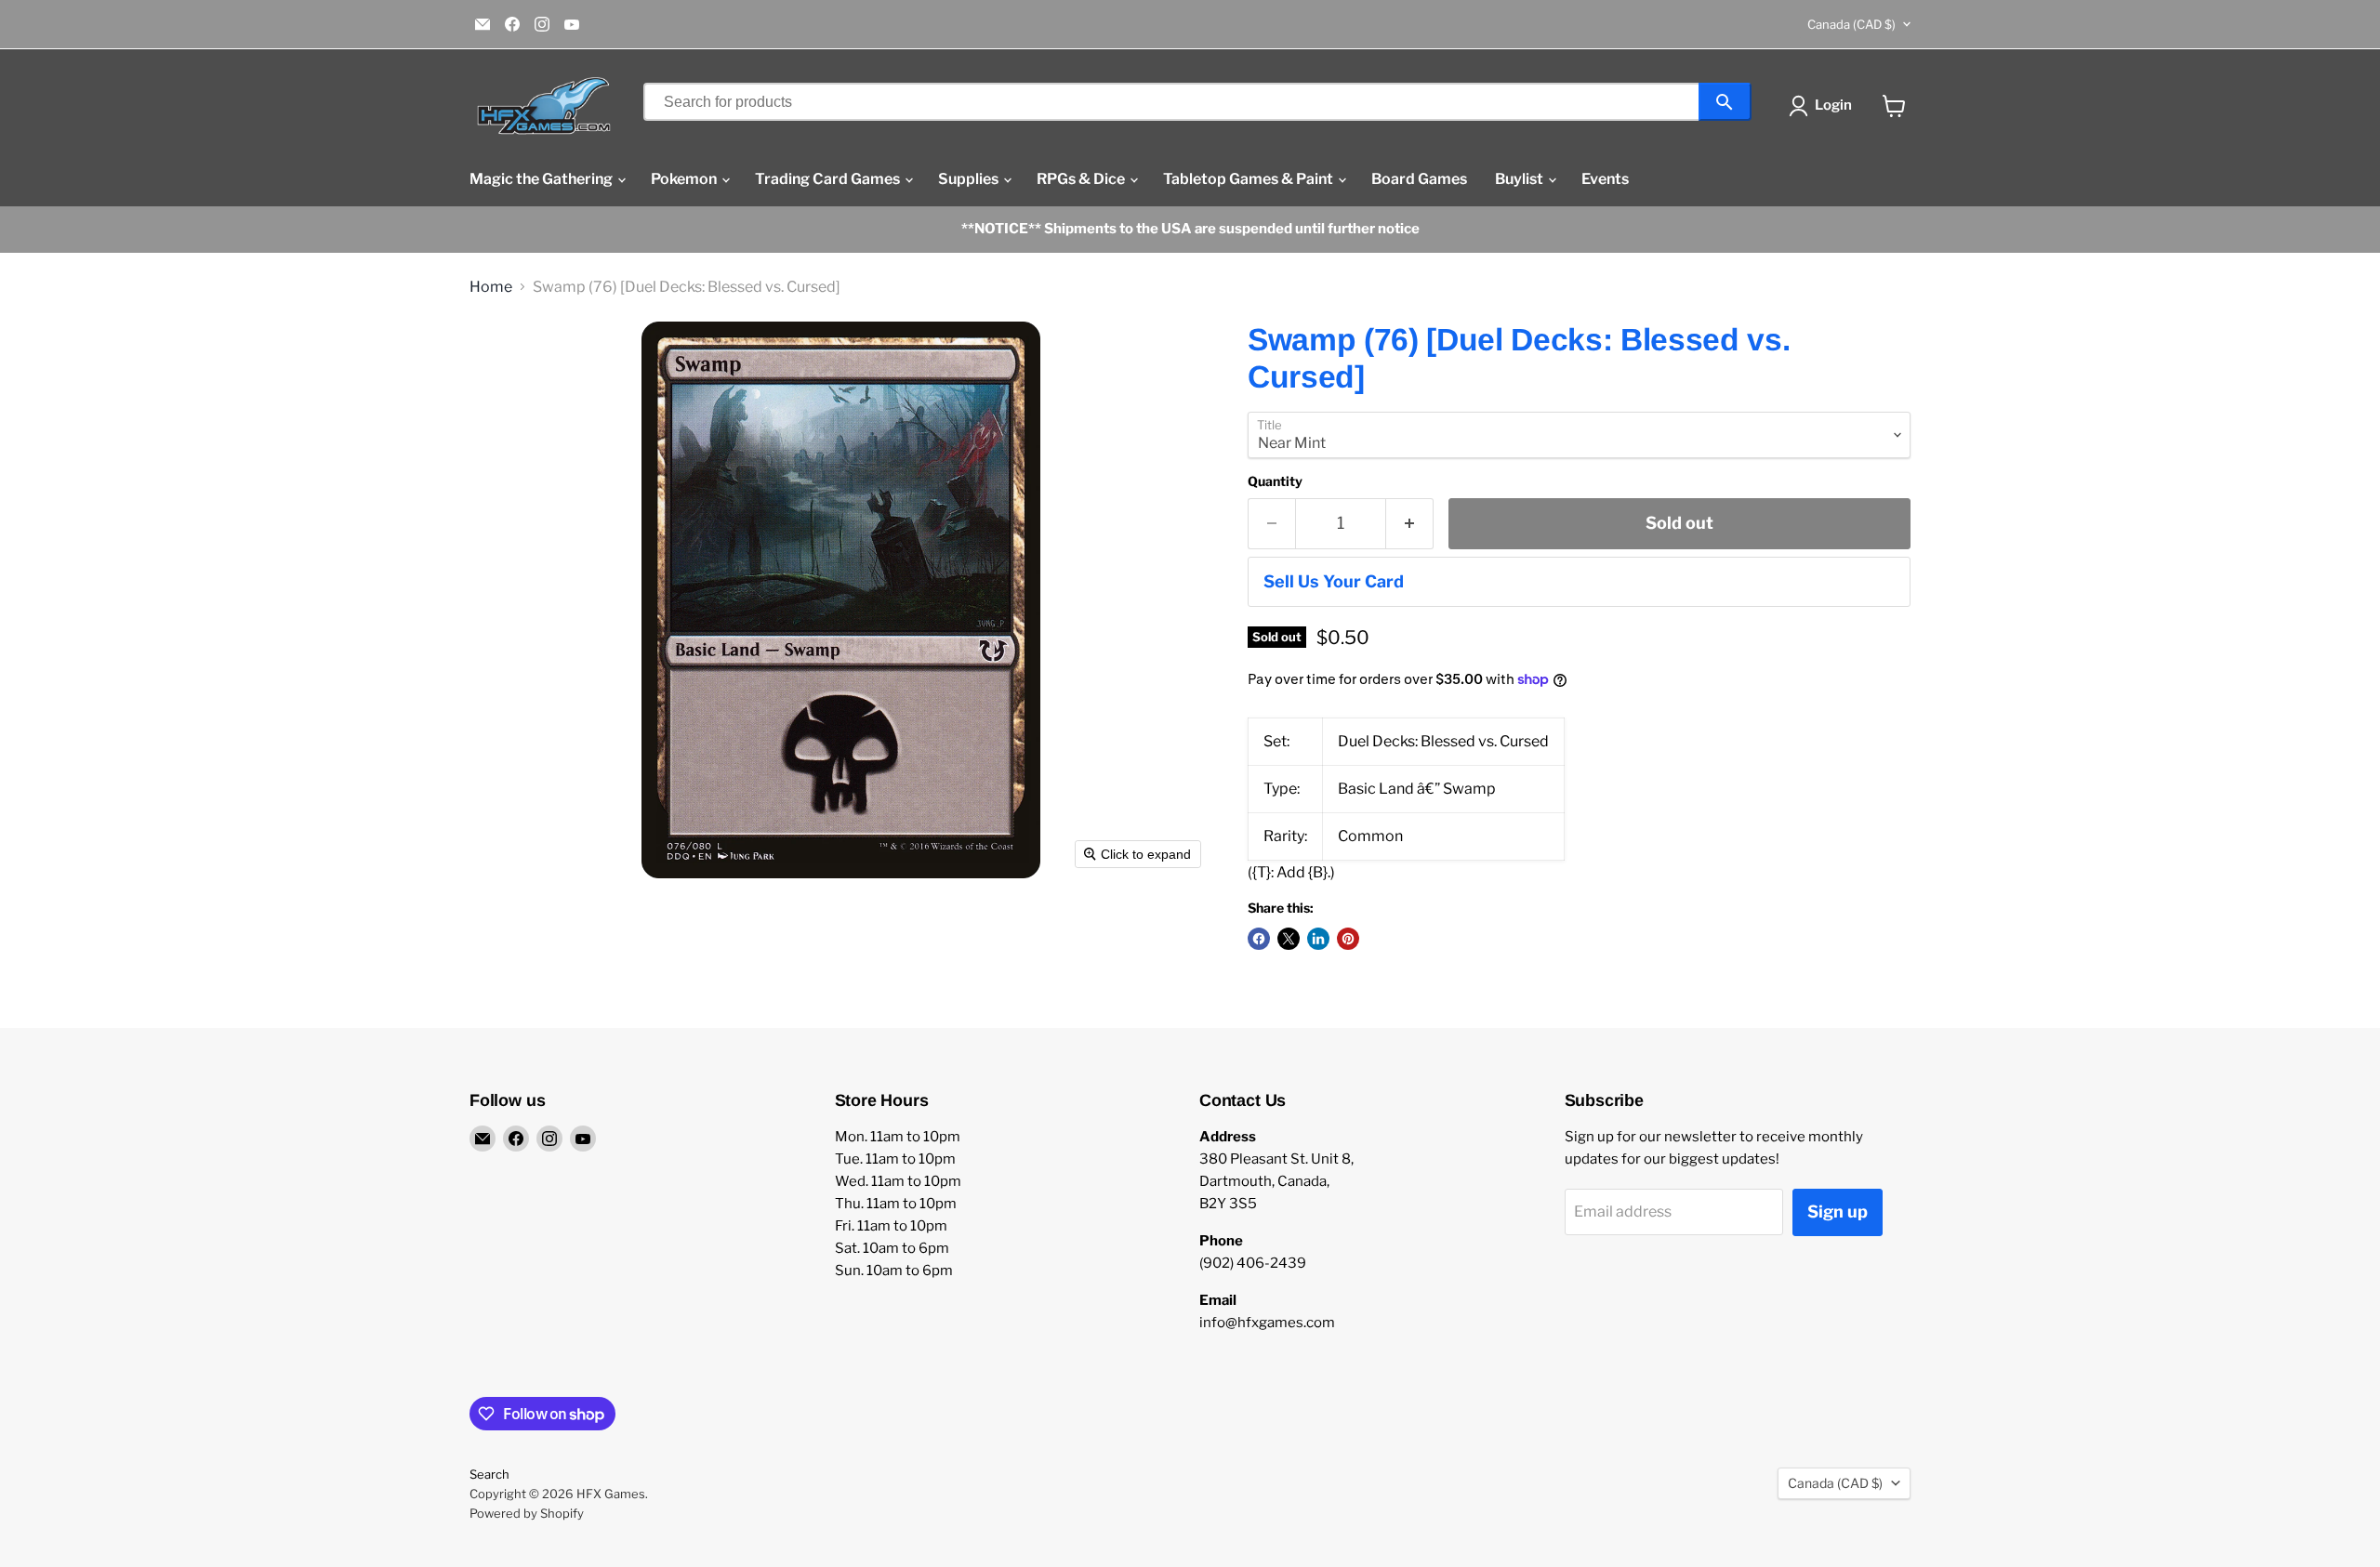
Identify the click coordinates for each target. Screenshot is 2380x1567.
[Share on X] (1289, 939)
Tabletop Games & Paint (1249, 179)
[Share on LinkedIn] (1318, 939)
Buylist (1521, 179)
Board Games (1419, 179)
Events (1605, 179)
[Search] (1725, 102)
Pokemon (685, 179)
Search (489, 1474)
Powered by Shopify (527, 1513)
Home (491, 287)
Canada (1851, 24)
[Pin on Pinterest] (1348, 939)
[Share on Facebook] (1259, 939)
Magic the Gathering (542, 179)
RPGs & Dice (1082, 179)
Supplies (970, 179)
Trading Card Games (829, 179)
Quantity (1275, 481)
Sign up (1838, 1211)
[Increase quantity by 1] (1410, 524)
